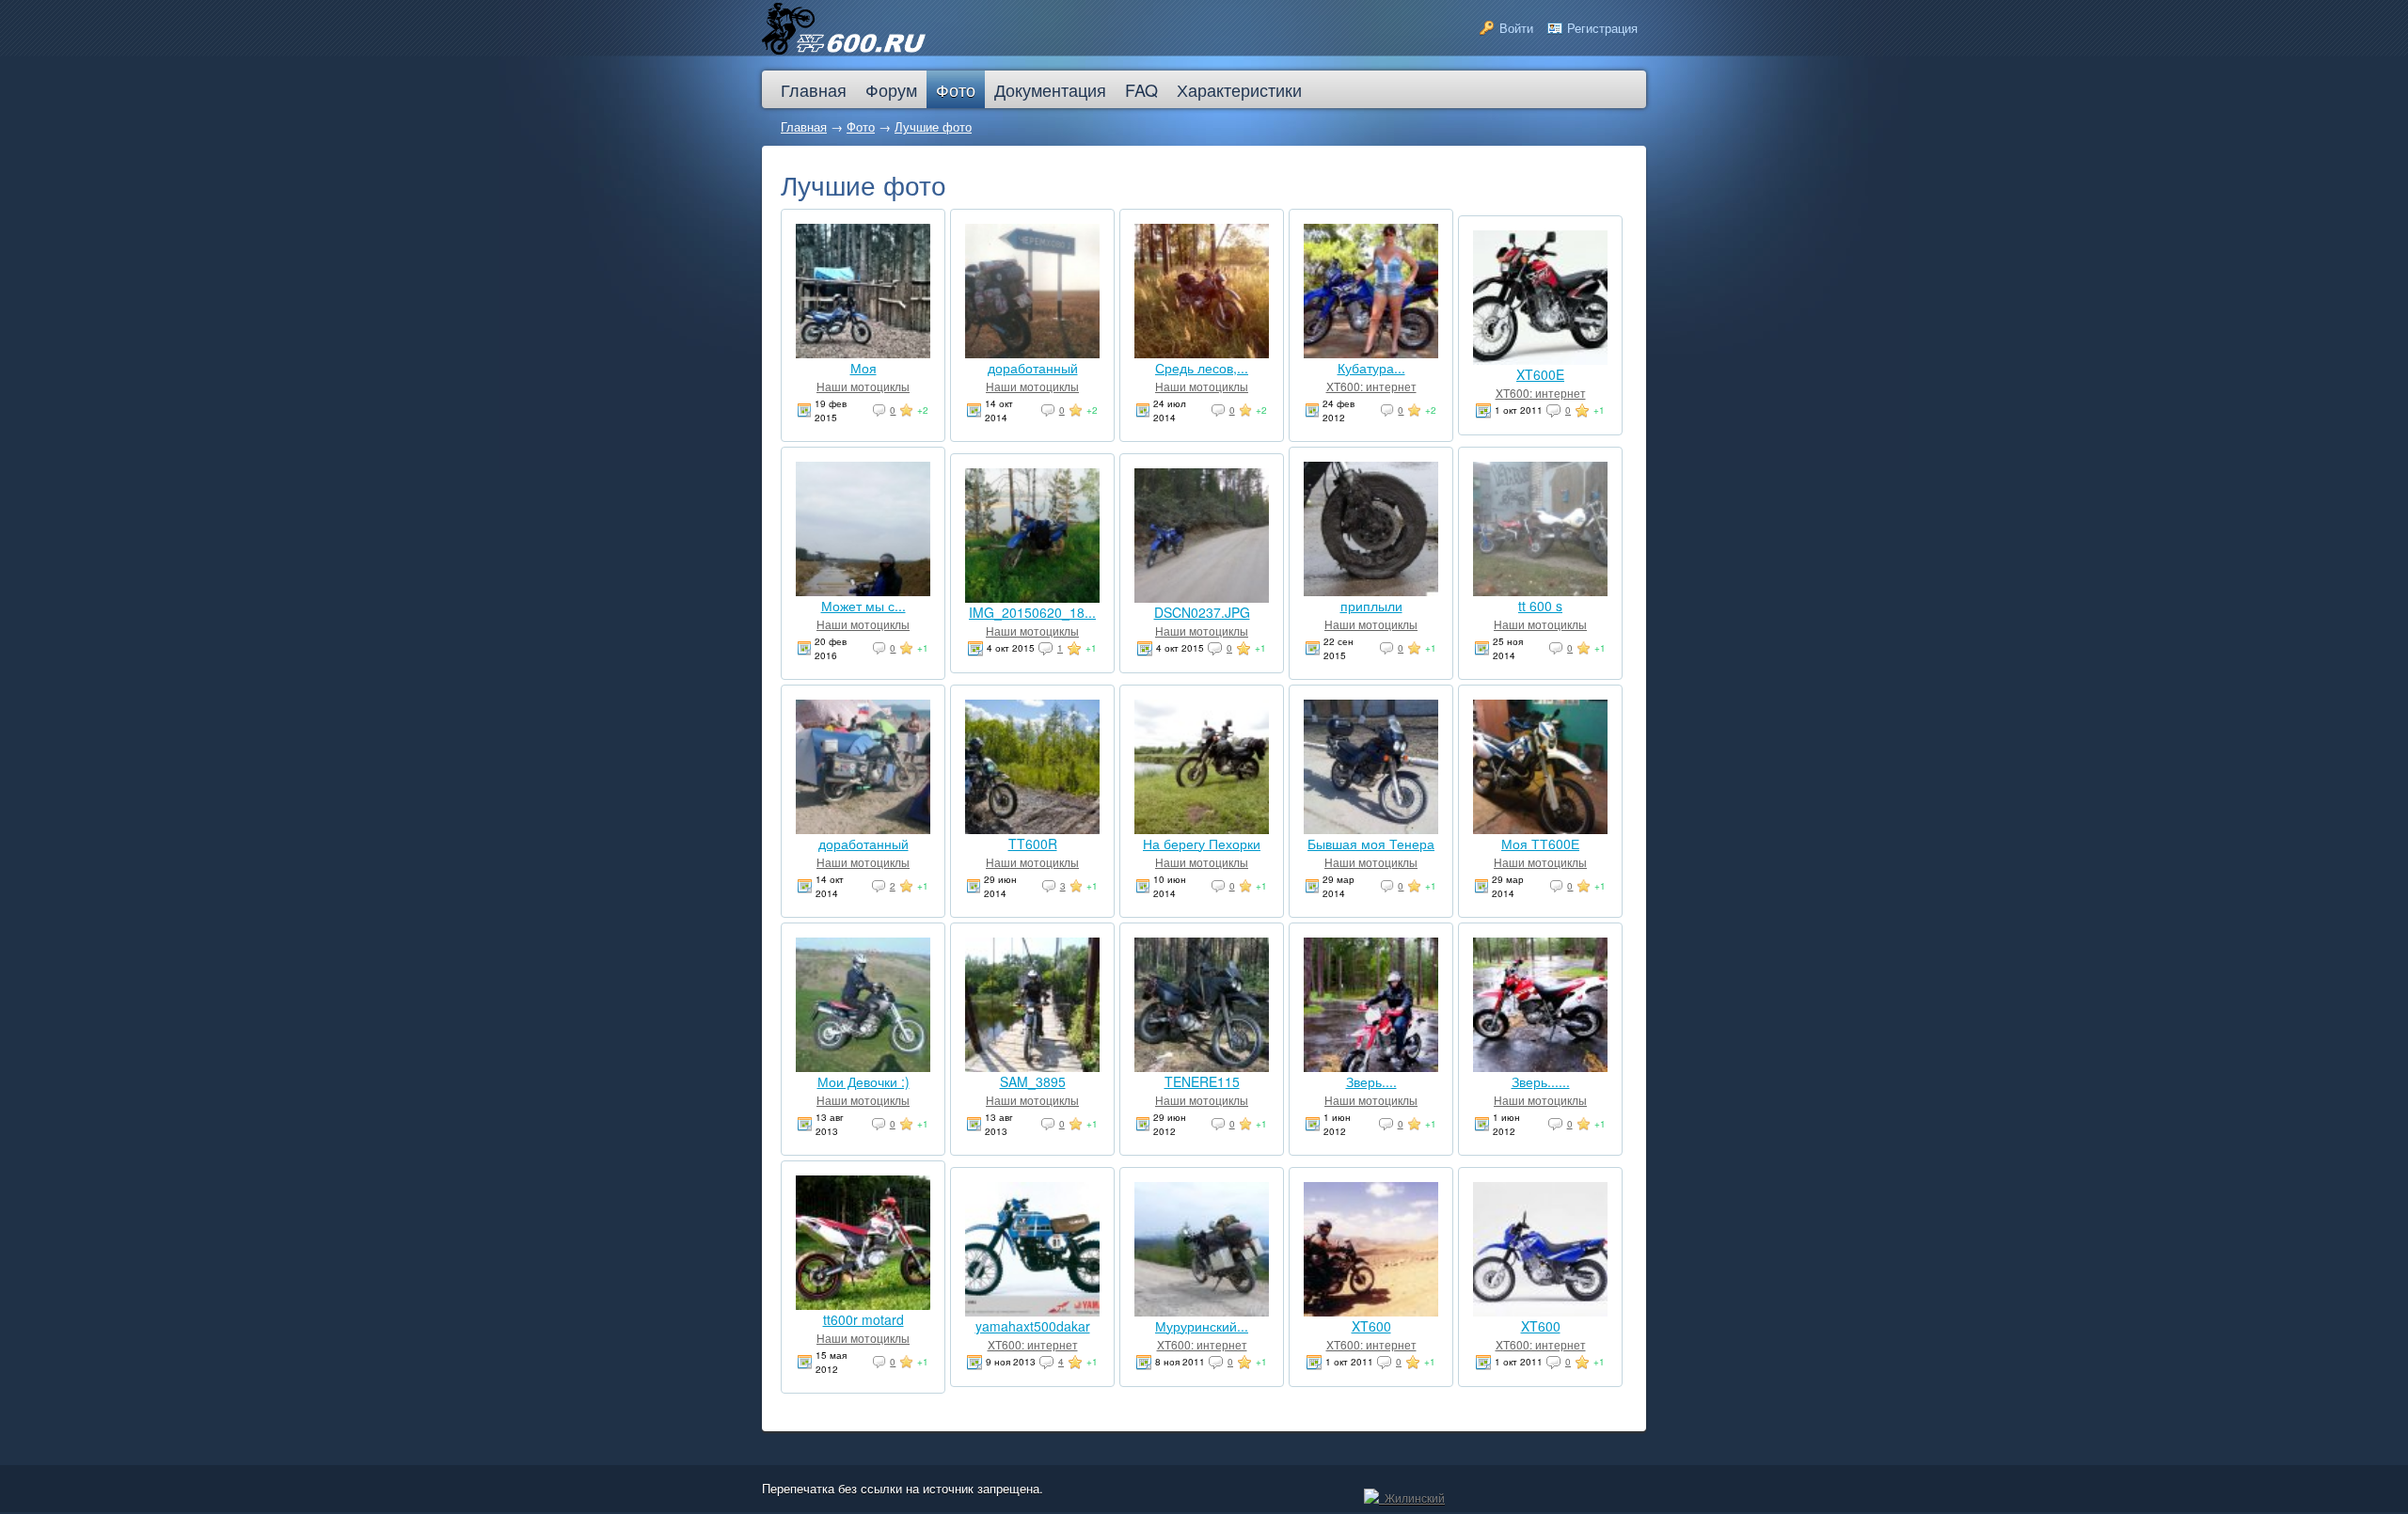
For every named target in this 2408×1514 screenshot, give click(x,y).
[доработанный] (1032, 353)
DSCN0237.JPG (1202, 612)
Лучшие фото (933, 126)
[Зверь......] (1540, 1066)
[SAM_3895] (1032, 1066)
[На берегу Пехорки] (1202, 828)
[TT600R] (1032, 828)
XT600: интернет (1371, 386)
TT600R (1033, 844)
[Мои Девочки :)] (863, 1066)
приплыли (1371, 606)
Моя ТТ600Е (1540, 844)
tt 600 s (1540, 606)
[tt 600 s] (1540, 591)
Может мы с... (863, 606)
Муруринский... (1202, 1326)
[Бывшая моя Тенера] (1371, 828)
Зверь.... (1371, 1081)
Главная (804, 126)
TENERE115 (1202, 1081)
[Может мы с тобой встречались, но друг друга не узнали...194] (863, 591)
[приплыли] (1371, 591)
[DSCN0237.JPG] (1202, 597)
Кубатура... (1371, 368)
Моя (863, 368)
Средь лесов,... (1202, 368)
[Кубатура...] (1371, 353)
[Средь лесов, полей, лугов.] (1202, 353)
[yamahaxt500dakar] (1032, 1311)
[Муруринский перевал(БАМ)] (1202, 1311)
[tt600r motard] (863, 1304)
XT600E (1540, 374)
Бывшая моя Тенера (1371, 844)
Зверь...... (1541, 1081)
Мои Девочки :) (863, 1081)
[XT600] (1371, 1311)
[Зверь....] (1371, 1066)
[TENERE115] (1202, 1066)
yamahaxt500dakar (1033, 1326)
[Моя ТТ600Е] (1540, 828)
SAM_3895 (1033, 1081)
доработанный (1033, 368)
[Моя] (863, 353)
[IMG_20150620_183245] (1032, 597)
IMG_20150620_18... (1032, 612)
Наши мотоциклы (863, 386)
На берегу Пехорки (1202, 844)
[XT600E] (1540, 359)
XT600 (1371, 1326)
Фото (861, 126)
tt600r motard (863, 1319)
